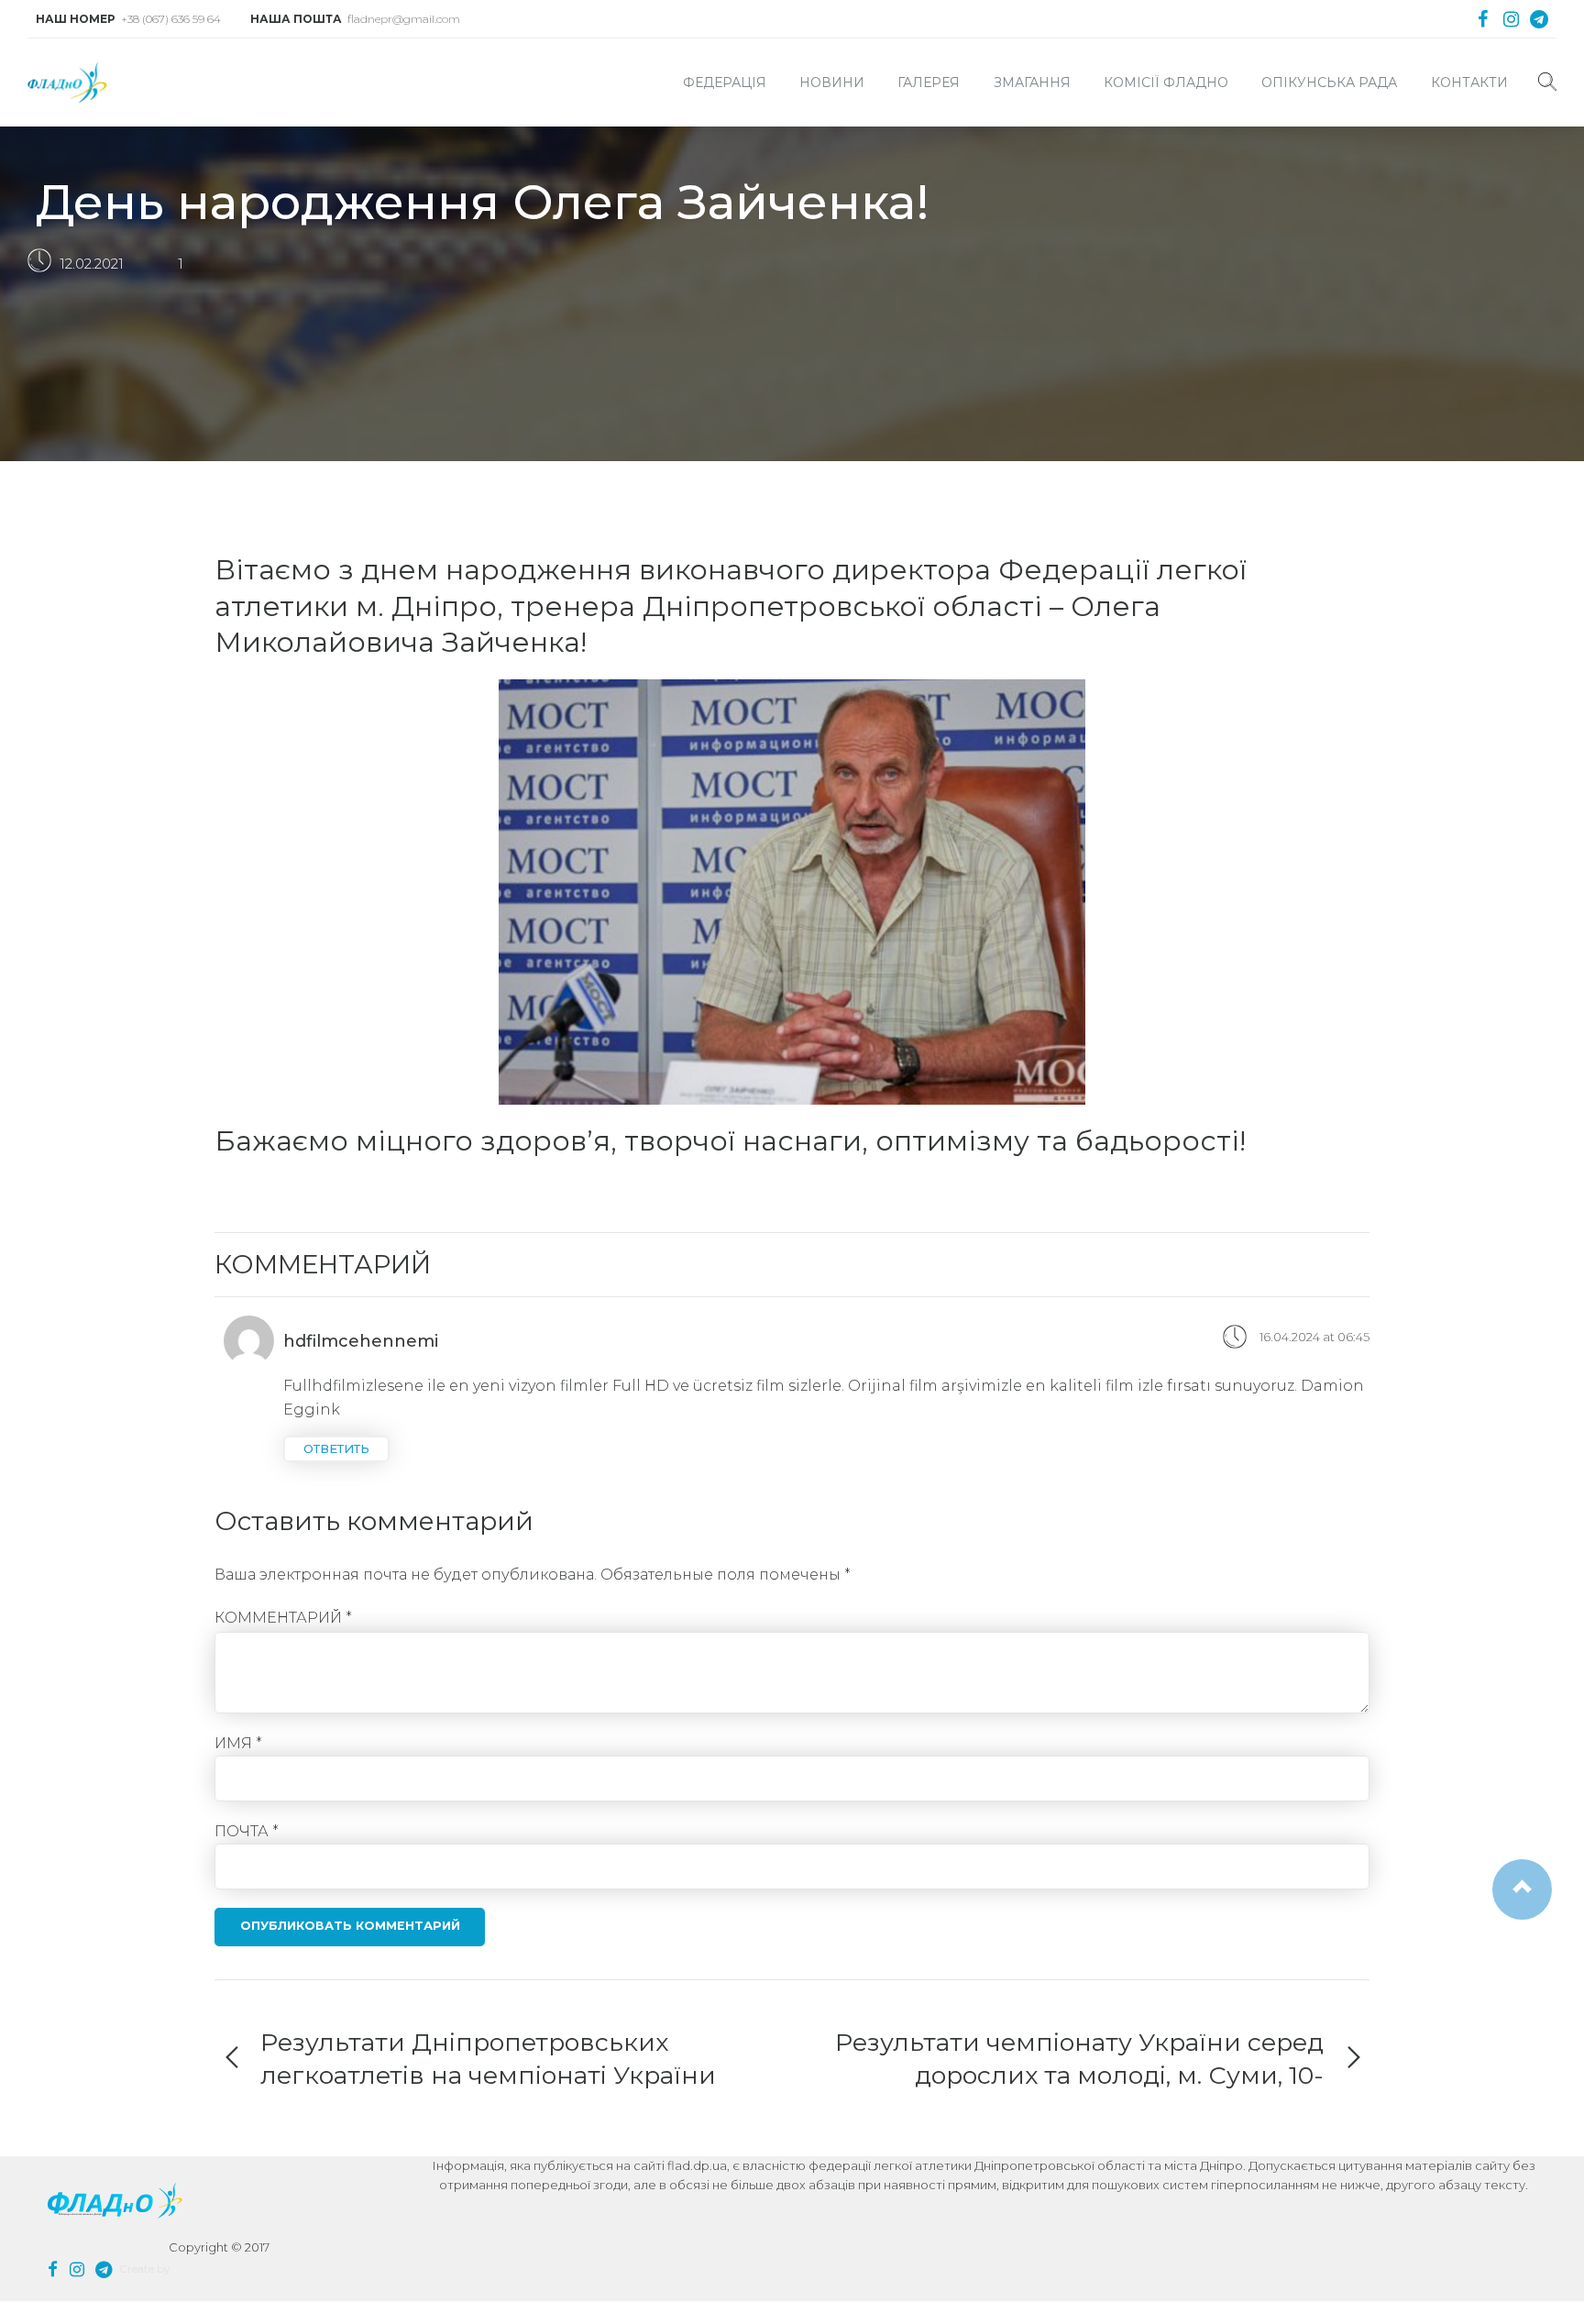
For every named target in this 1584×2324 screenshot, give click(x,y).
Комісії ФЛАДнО (1166, 83)
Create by (145, 2269)
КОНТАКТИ (1469, 83)
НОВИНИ (832, 83)
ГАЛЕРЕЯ (929, 83)
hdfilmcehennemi (361, 1341)
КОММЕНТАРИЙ (283, 1618)
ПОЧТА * (247, 1831)
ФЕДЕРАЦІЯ (725, 83)
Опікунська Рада (1329, 83)
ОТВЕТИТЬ (336, 1449)
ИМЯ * (238, 1743)
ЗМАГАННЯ (1032, 83)
